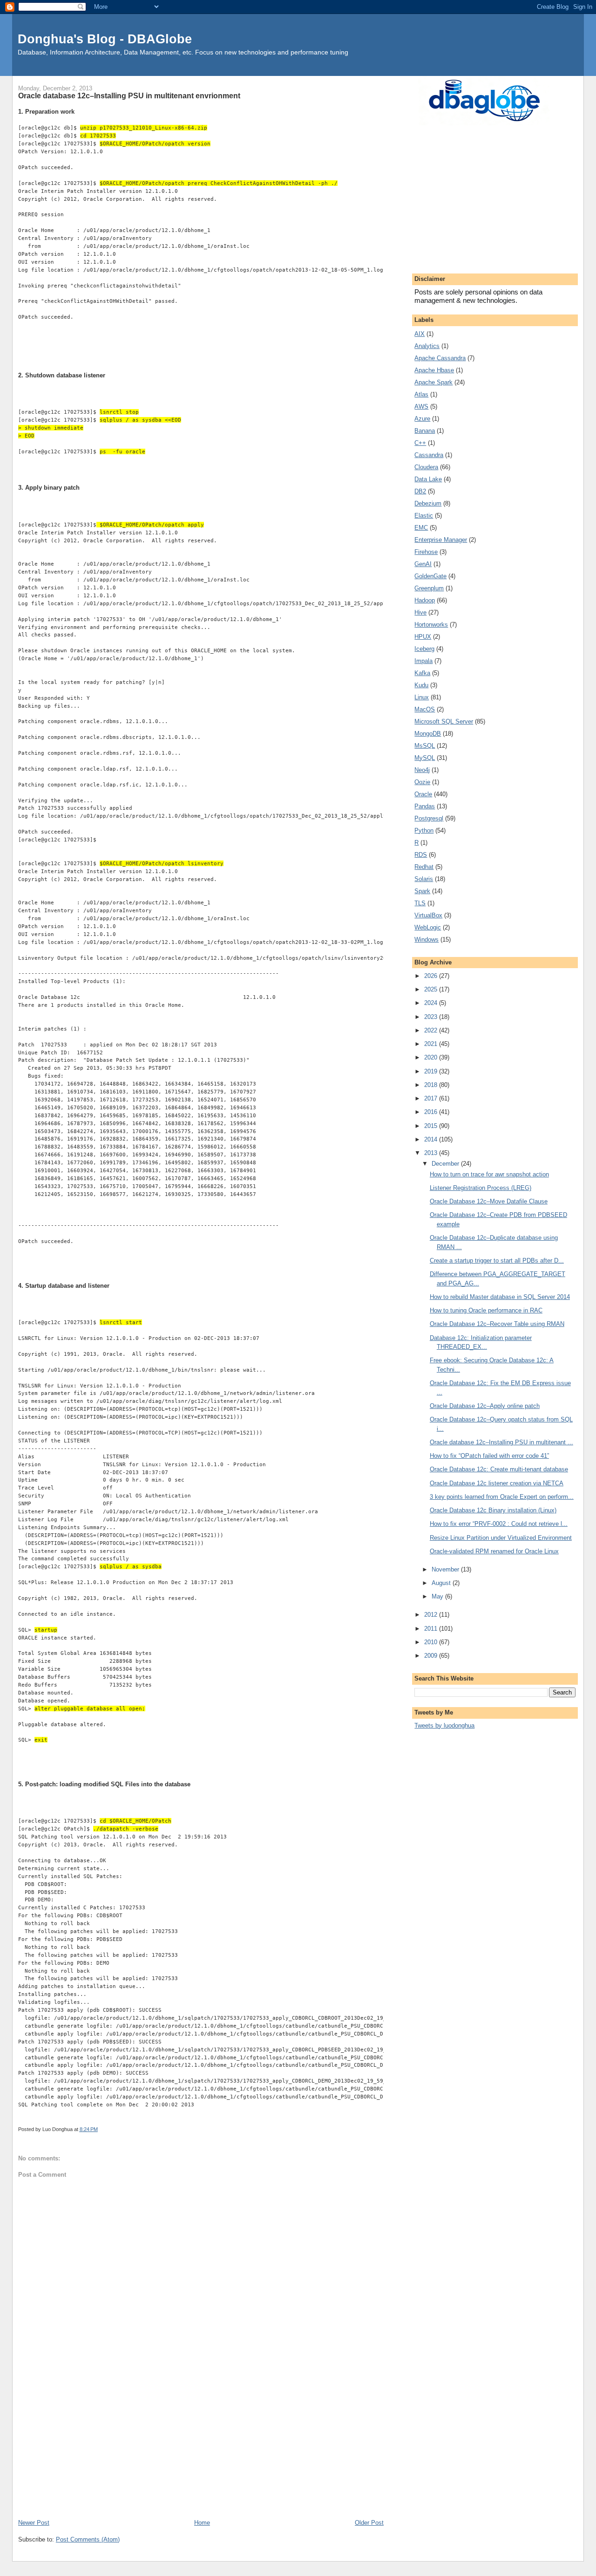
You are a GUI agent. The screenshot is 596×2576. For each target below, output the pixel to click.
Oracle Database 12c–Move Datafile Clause (489, 1201)
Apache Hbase (434, 370)
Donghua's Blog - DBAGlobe (105, 39)
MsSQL (425, 746)
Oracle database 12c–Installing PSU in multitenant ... (501, 1442)
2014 (432, 1139)
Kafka (422, 673)
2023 (432, 1017)
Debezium (428, 503)
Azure (422, 419)
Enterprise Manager (441, 540)
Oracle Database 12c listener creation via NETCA (497, 1483)
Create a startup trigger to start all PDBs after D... (497, 1261)
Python (424, 830)
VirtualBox (428, 915)
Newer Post (34, 2523)
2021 (432, 1044)
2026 (432, 976)
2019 (432, 1071)
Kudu (421, 685)
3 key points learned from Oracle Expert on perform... (502, 1497)
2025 (432, 989)
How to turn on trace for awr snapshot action (489, 1174)
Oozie (422, 782)
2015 (432, 1126)
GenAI (423, 564)
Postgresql (429, 818)
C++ (420, 443)
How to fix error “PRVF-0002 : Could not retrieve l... (499, 1524)
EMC (421, 528)
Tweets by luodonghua (444, 1725)
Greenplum (429, 588)
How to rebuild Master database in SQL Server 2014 (500, 1297)
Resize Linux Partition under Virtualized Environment (501, 1538)
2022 (432, 1030)
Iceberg (424, 649)
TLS (420, 903)
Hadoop (425, 600)
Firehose (426, 552)
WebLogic (428, 927)
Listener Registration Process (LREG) (481, 1188)
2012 (432, 1615)
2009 (432, 1656)
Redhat (424, 867)
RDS (421, 855)
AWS (421, 407)
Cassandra (429, 455)
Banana (425, 431)
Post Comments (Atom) (88, 2539)
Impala (423, 661)
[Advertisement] (201, 2448)
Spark (422, 891)
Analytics (427, 346)
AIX (420, 334)
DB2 (420, 491)
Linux (422, 697)
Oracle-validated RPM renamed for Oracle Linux (494, 1551)
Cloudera (426, 467)
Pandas (425, 806)
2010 (432, 1642)
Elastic (424, 516)
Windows (427, 940)
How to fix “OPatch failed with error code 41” (489, 1456)
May (438, 1596)
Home (202, 2523)
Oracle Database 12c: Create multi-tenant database (499, 1469)
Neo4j (422, 770)
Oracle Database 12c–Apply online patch (485, 1406)
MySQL (425, 758)
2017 (432, 1098)
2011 (432, 1629)
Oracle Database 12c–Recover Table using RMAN (497, 1324)
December (446, 1164)
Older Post (369, 2523)
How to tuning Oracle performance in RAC (486, 1310)
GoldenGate (430, 576)
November (446, 1569)
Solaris (424, 879)
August (442, 1583)
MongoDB (428, 734)
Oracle (423, 794)
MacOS (425, 709)
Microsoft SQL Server (444, 721)
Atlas (421, 394)
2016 (432, 1112)
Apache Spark (433, 382)
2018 (432, 1085)
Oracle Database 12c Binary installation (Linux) (493, 1510)
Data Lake (428, 479)
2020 (432, 1057)
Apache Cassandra (440, 358)
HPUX (423, 637)
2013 (432, 1153)
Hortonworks (431, 625)
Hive (420, 612)
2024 (432, 1003)
